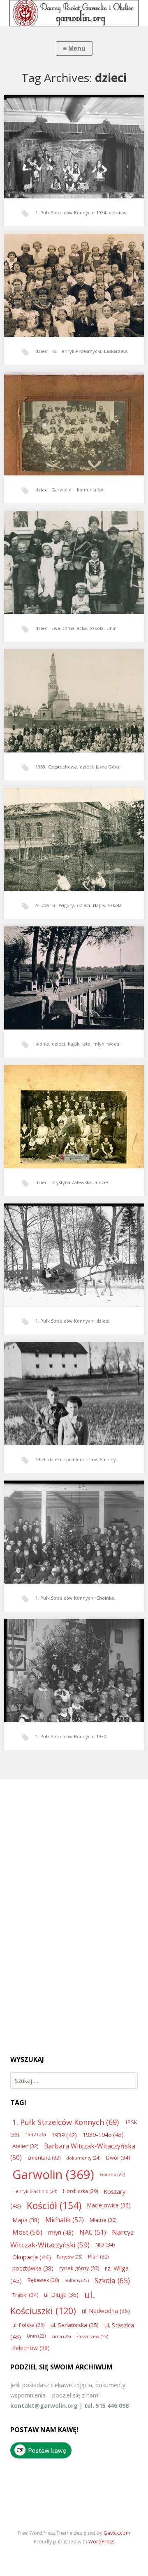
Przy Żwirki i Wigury (58, 828)
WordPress (101, 2542)
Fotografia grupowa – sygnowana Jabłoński (68, 1107)
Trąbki (25, 2295)
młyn (99, 1044)
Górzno (112, 2174)
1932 (101, 1736)
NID (105, 2245)
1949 (40, 1459)
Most (27, 2232)
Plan (98, 2257)
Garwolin (61, 490)
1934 (101, 213)
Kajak (74, 1044)
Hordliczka (80, 2191)
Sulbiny (108, 1459)
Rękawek (43, 2280)
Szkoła (97, 628)
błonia (42, 1044)
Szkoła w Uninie (54, 551)
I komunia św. (89, 490)
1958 (40, 767)
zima (61, 2336)
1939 (64, 2135)
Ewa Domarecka (69, 628)
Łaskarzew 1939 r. (56, 274)
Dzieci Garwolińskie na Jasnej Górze (70, 689)
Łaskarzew (116, 351)
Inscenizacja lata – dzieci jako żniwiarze (72, 135)
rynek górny (79, 2268)
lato (86, 1044)
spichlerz (74, 1459)
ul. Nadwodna (106, 2311)
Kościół (54, 2205)
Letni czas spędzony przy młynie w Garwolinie (69, 969)
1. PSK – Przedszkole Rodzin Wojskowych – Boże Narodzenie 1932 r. (74, 1662)
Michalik (65, 2220)
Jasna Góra (108, 767)
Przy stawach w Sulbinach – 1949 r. (69, 1382)
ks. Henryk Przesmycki (76, 351)
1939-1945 (103, 2134)
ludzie (101, 1182)
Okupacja (32, 2257)
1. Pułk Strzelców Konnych (64, 213)
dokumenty (83, 2158)
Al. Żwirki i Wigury (55, 905)
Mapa (26, 2220)
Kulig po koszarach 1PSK (61, 1243)
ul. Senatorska (75, 2325)
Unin (112, 628)
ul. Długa (61, 2295)
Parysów (69, 2257)
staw (92, 1459)
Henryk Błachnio (35, 2191)
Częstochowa (62, 767)
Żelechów (31, 2348)
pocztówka (33, 2268)
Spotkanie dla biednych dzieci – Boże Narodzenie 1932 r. (71, 1523)
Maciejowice (109, 2205)
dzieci (42, 351)
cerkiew (118, 213)
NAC (93, 2232)
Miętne (103, 2220)
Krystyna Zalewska (72, 1182)
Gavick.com (117, 2533)
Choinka (105, 1598)
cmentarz (44, 2158)
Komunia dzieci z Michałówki (64, 412)
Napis (99, 905)
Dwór (118, 2158)
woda (113, 1044)
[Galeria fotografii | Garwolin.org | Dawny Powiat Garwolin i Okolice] (74, 13)
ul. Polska (29, 2325)
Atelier (25, 2146)
